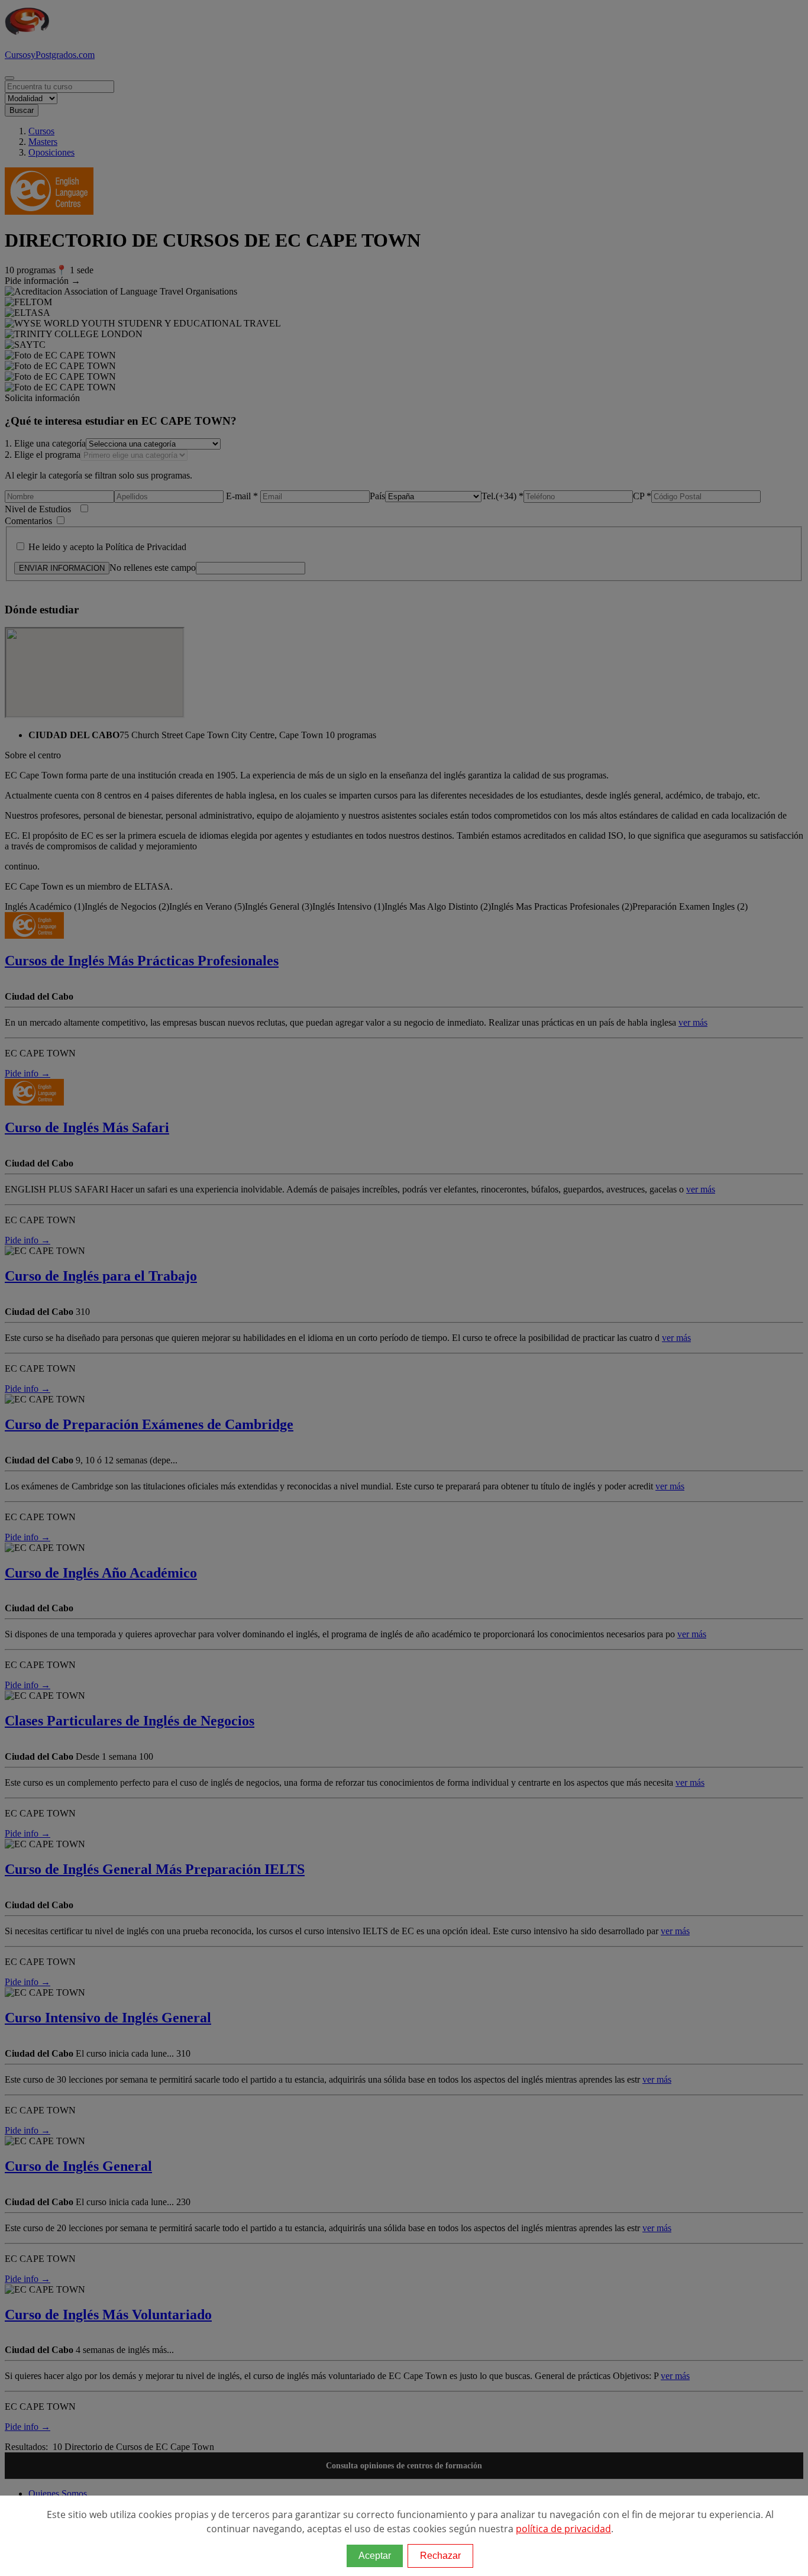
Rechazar (440, 2556)
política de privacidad (563, 2529)
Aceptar (375, 2556)
